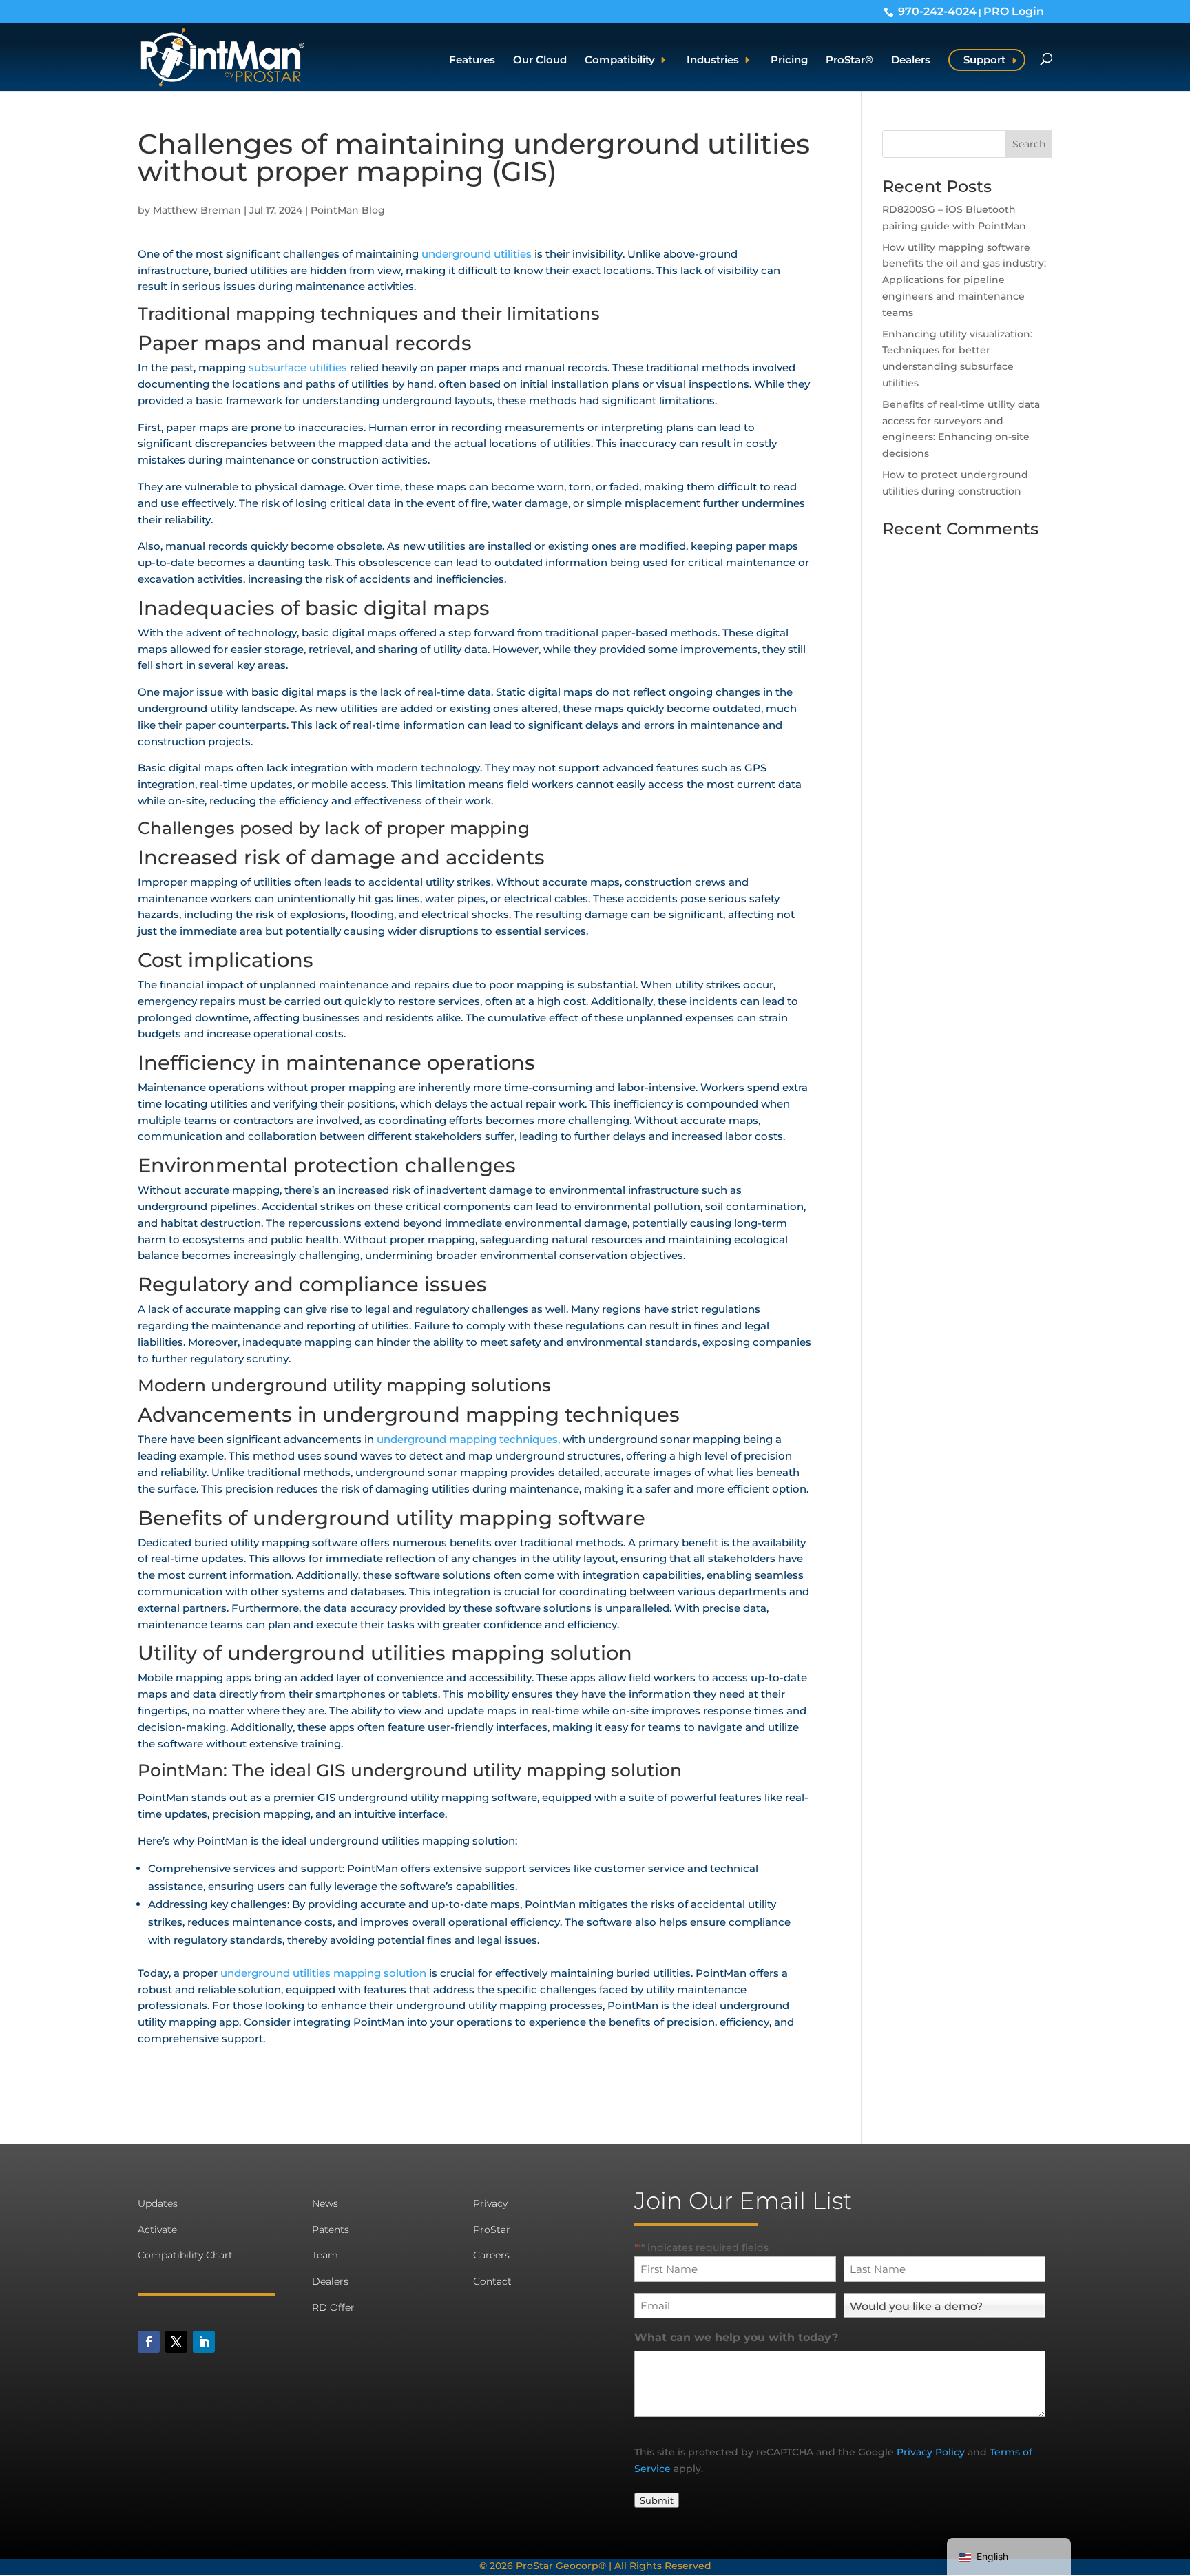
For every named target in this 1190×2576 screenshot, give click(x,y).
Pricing (789, 61)
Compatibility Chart (185, 2255)
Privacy (490, 2203)
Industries (713, 61)
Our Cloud (540, 61)
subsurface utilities (298, 367)
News (325, 2203)
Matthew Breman (197, 210)
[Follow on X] (176, 2342)
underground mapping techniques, (470, 1439)
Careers (491, 2255)
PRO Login (1014, 11)
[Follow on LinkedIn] (204, 2342)
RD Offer (333, 2307)
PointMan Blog (348, 210)
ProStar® (849, 61)
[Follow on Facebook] (149, 2342)
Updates (158, 2203)
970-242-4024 (937, 11)
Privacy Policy (931, 2452)
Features (472, 61)
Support (984, 60)
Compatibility (620, 61)
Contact (492, 2281)
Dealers (911, 61)
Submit (657, 2500)
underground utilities (477, 254)
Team (325, 2255)
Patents (331, 2230)
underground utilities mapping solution (323, 1973)
